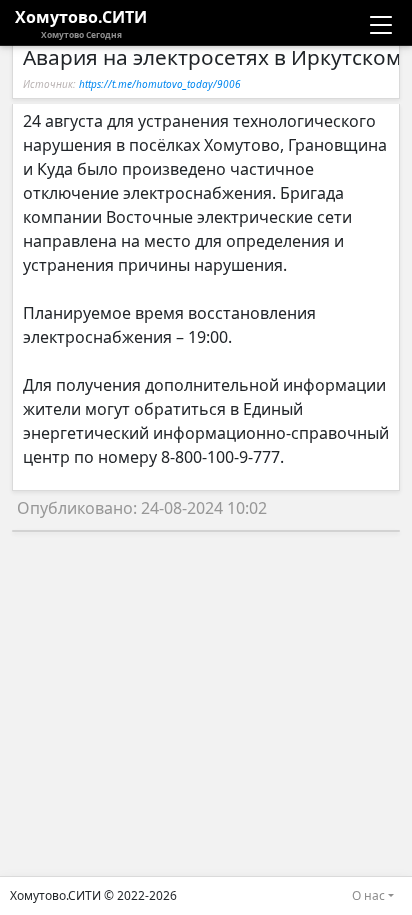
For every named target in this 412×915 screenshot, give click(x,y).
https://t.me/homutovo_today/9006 (160, 84)
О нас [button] (368, 895)
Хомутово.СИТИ (81, 23)
